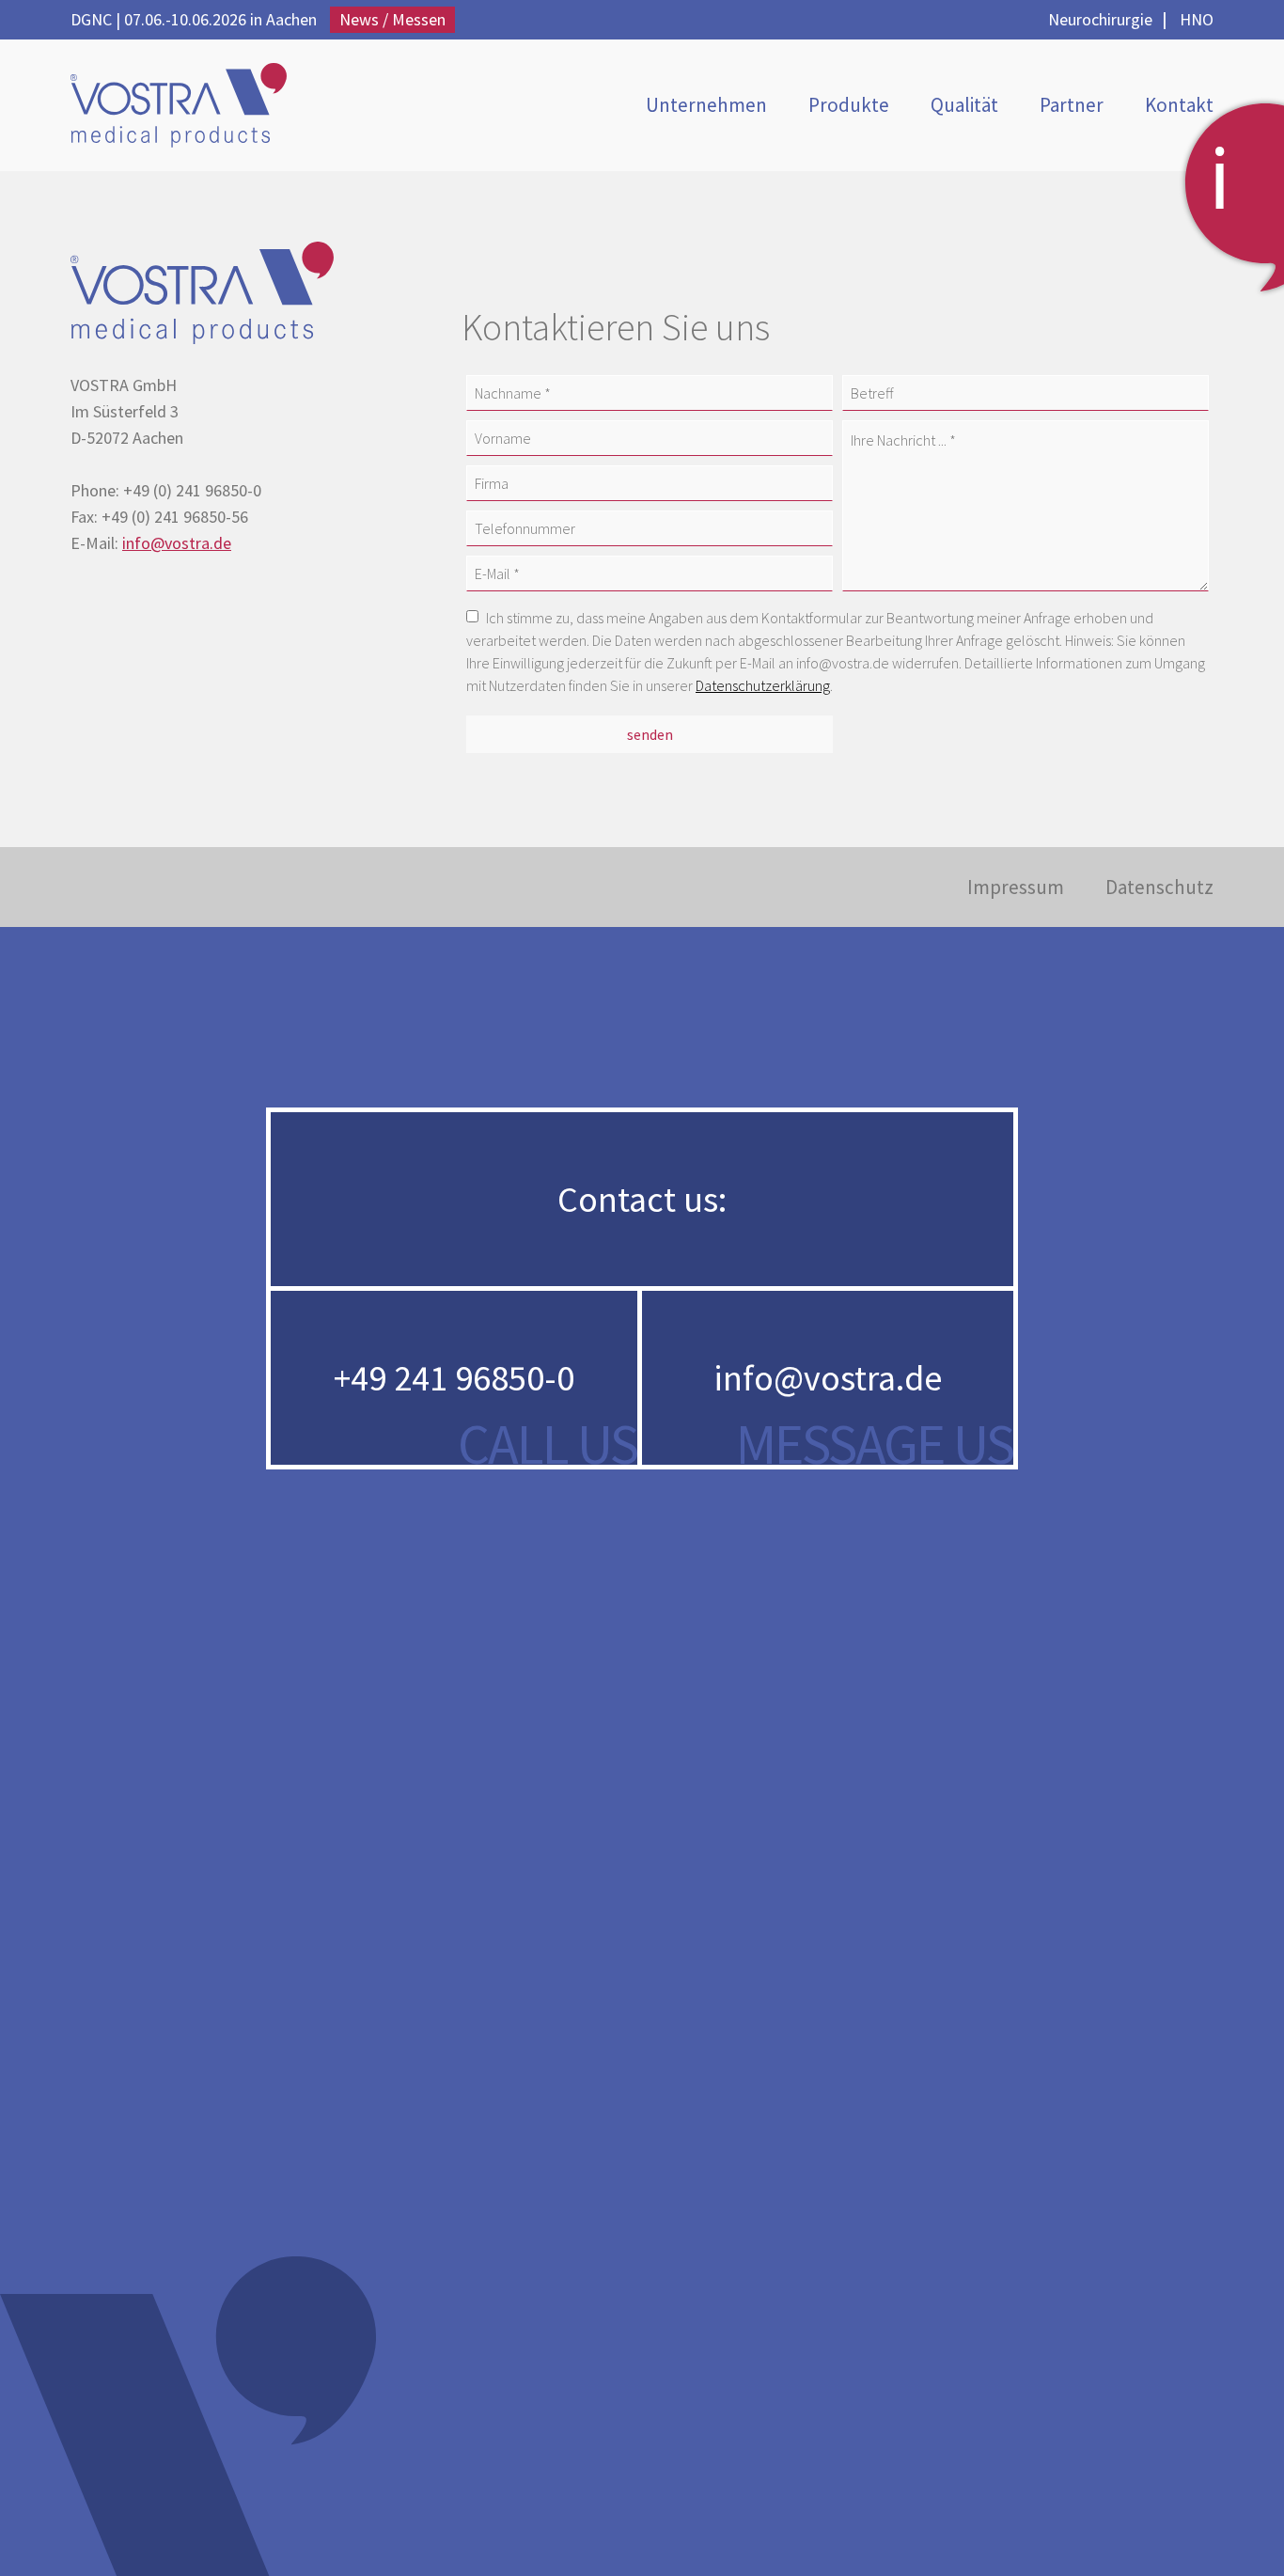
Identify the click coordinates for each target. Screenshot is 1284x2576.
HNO (1197, 19)
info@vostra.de (177, 543)
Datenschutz (1159, 887)
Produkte (849, 105)
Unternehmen (706, 105)
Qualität (964, 105)
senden (650, 734)
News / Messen (392, 19)
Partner (1072, 105)
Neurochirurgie (1100, 19)
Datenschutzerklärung (763, 685)
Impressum (1016, 887)
